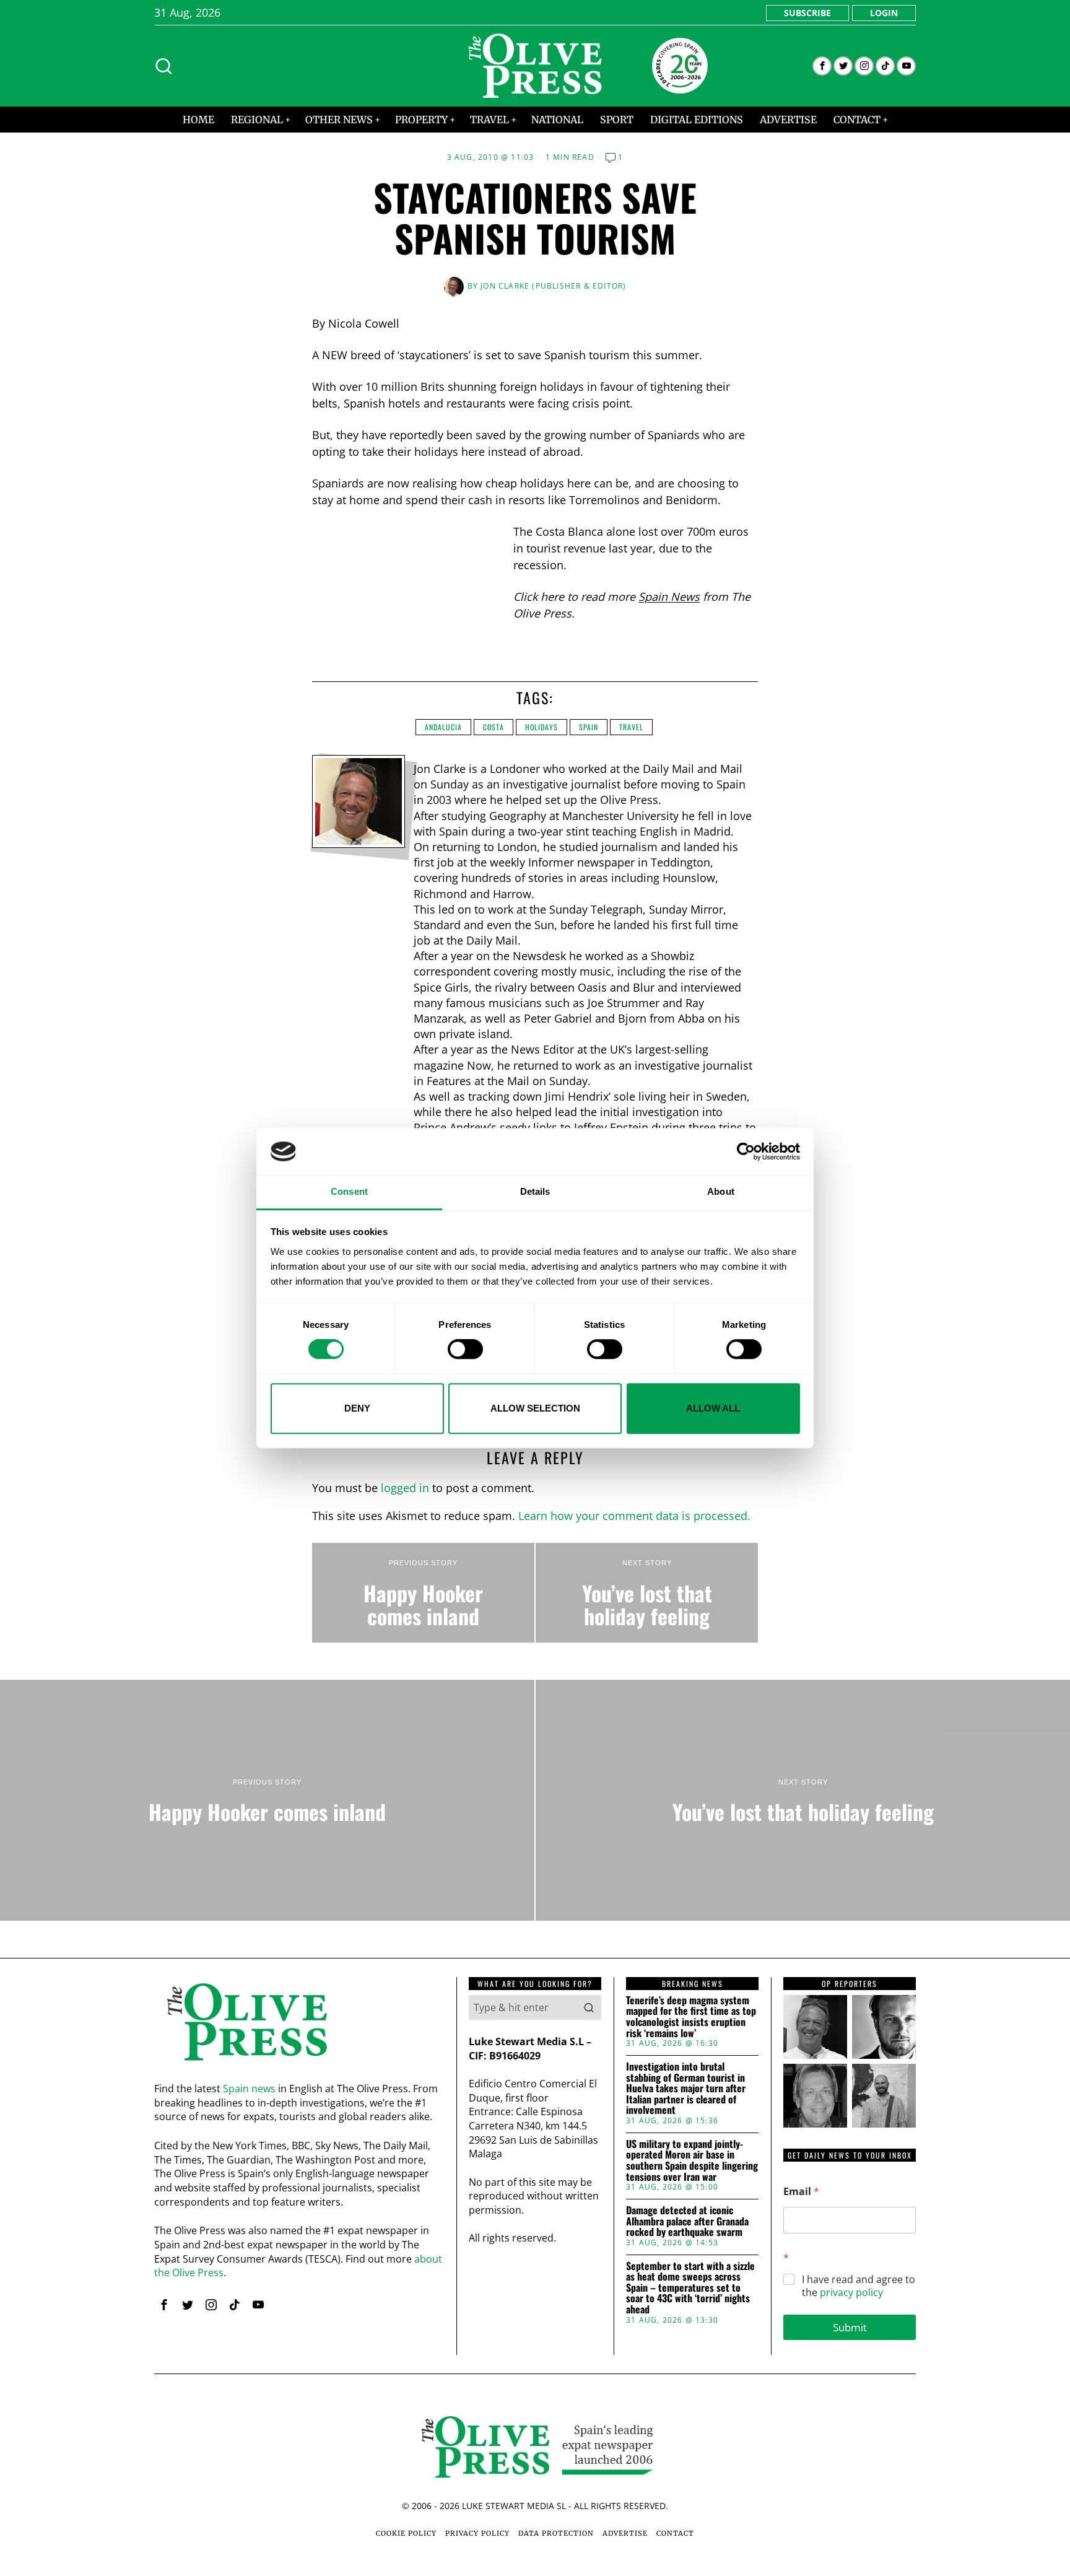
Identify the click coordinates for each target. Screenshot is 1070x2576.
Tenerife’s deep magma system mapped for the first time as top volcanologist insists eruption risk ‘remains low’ (691, 2017)
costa (494, 727)
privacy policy (851, 2292)
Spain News (669, 596)
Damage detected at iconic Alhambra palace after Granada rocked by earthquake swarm (687, 2221)
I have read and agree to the (859, 2286)
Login (884, 13)
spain (589, 727)
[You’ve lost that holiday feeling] (647, 1593)
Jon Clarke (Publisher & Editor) (553, 286)
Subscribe (807, 13)
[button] (589, 2007)
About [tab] (721, 1192)
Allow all (713, 1408)
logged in (405, 1488)
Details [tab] (535, 1192)
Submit (850, 2327)
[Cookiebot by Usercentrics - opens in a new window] (746, 1151)
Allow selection (535, 1408)
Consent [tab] (349, 1192)
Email (801, 2192)
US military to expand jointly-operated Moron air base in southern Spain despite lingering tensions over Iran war (692, 2160)
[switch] (465, 1349)
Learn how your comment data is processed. (634, 1516)
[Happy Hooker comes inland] (423, 1593)
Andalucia (443, 727)
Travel (631, 727)
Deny (357, 1408)
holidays (542, 727)
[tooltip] (822, 66)
